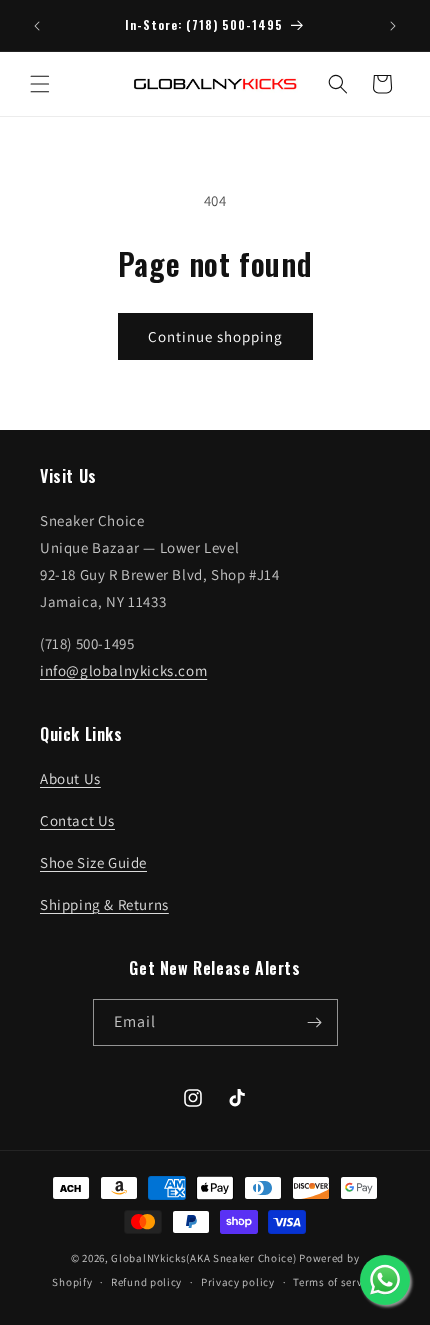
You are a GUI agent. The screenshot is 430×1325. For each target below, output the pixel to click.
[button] (40, 84)
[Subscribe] (315, 1022)
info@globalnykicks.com (123, 670)
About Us (70, 778)
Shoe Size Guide (93, 862)
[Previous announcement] (37, 26)
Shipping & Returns (104, 904)
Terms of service (335, 1282)
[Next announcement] (393, 26)
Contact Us (77, 820)
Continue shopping (215, 336)
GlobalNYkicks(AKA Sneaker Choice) (203, 1258)
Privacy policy (238, 1282)
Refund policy (146, 1282)
